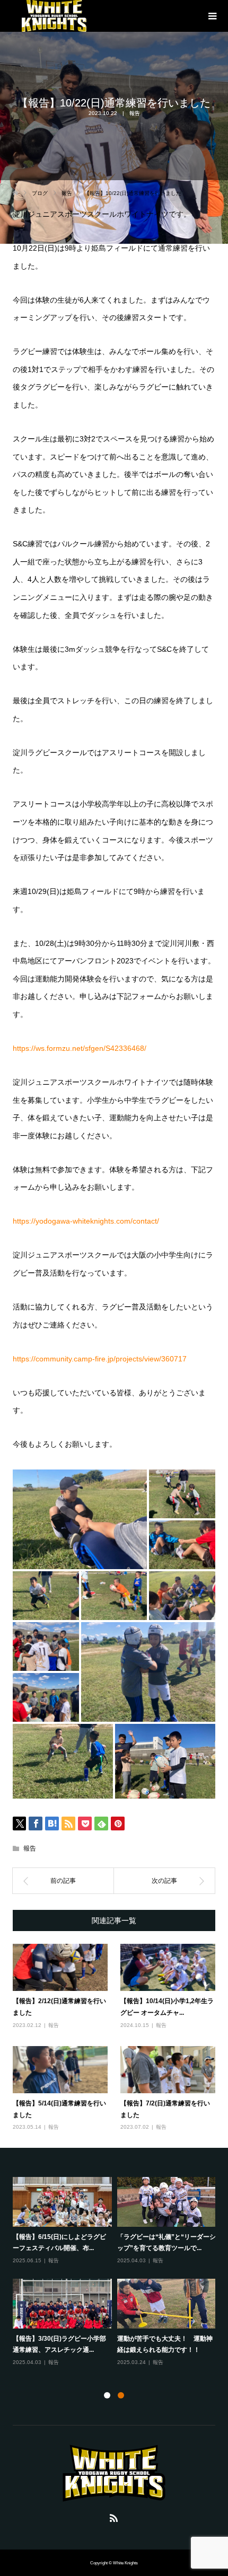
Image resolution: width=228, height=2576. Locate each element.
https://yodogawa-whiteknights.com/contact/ (86, 1221)
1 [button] (107, 2395)
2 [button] (121, 2395)
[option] (117, 2272)
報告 (135, 113)
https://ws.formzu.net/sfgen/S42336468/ (80, 1048)
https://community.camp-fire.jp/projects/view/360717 (100, 1359)
